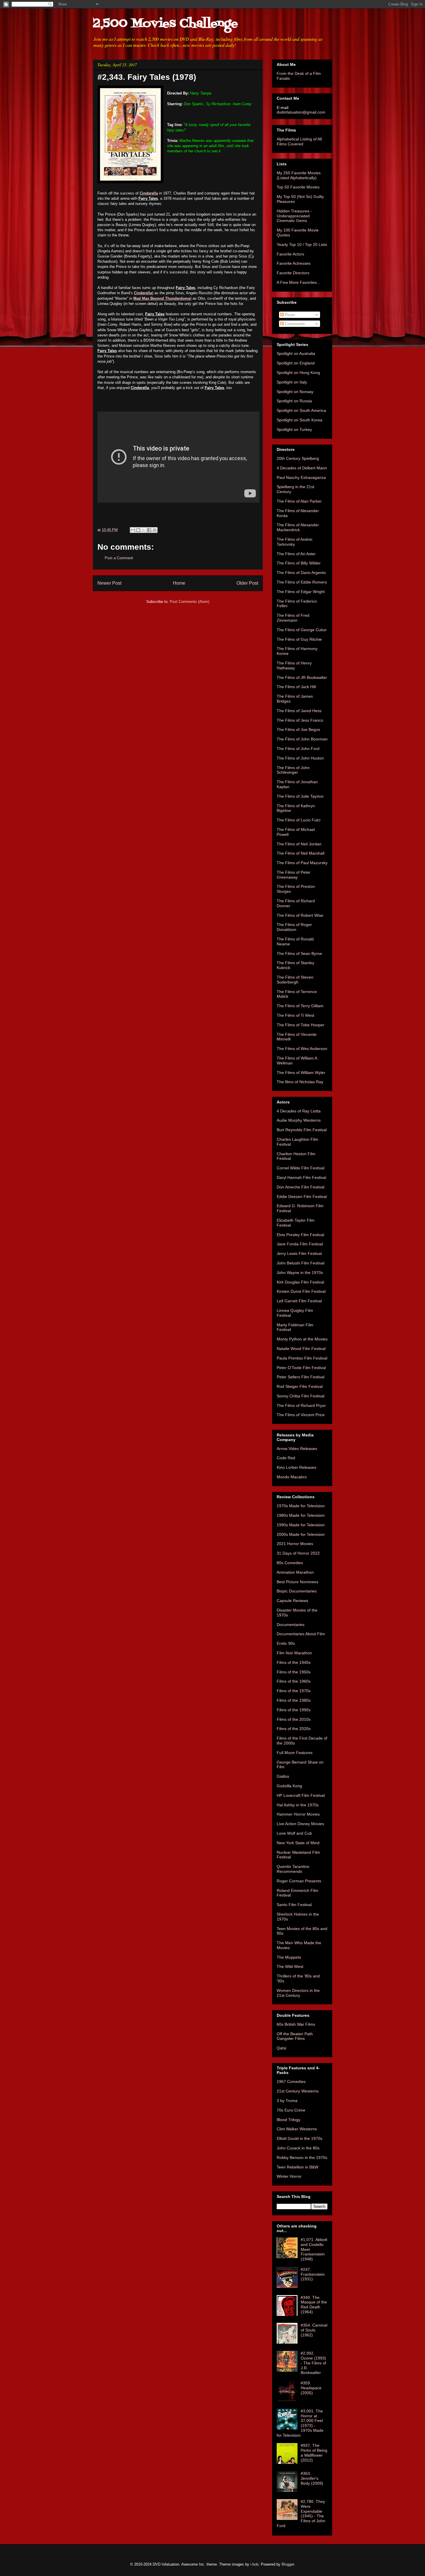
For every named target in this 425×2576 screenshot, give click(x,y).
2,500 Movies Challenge (165, 24)
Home (179, 583)
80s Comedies (290, 1563)
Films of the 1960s (294, 1681)
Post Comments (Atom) (190, 602)
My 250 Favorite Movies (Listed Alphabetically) (299, 175)
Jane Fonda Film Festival (300, 1244)
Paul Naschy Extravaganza (301, 477)
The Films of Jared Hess (299, 711)
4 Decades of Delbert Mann (302, 468)
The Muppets (289, 1957)
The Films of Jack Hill (296, 687)
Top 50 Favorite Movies (298, 187)
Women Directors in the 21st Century (298, 1993)
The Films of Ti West (295, 1015)
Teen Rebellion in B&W (297, 2167)
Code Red (286, 1458)
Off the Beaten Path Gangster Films (295, 2036)
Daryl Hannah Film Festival (301, 1177)
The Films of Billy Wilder (299, 563)
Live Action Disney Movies (300, 1824)
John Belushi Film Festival (301, 1263)
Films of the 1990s (294, 1710)
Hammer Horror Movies (298, 1814)
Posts (289, 315)
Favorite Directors (293, 273)
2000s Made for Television (301, 1534)
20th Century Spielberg (298, 458)
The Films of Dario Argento (301, 573)
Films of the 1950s (294, 1672)
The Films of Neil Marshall (301, 853)
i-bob (254, 2564)
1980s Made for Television (301, 1515)
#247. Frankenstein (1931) (313, 2274)
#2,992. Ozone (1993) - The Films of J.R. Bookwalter (313, 2363)
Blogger (288, 2564)
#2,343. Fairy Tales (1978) (147, 77)
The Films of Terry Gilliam (300, 1006)
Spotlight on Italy (292, 382)
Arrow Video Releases (297, 1449)
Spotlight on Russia (294, 401)
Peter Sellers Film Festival (301, 1377)
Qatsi (281, 2048)
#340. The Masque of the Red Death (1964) (314, 2305)
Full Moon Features (295, 1753)
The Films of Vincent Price (301, 1415)
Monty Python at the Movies (302, 1339)
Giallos (283, 1776)
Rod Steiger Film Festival (300, 1386)
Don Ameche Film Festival (301, 1187)
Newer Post (109, 583)
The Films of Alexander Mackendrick (298, 527)
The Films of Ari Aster (296, 554)
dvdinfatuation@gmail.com (301, 112)
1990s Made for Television (301, 1525)
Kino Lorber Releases (296, 1467)
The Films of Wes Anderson (302, 1049)
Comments (294, 324)
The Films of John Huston (300, 758)
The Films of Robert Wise (300, 915)
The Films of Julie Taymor (300, 796)
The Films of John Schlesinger (293, 770)
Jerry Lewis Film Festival (299, 1253)
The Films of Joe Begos (298, 729)
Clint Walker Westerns (297, 2129)
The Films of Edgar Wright (301, 592)
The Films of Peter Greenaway (294, 875)
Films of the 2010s (294, 1719)
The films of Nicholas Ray (300, 1082)
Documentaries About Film (301, 1634)
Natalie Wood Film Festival (301, 1349)
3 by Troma (287, 2101)
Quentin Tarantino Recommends (293, 1869)
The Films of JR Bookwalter (302, 677)
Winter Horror (289, 2176)
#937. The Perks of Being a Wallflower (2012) (314, 2453)
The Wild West (290, 1966)
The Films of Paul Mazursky (302, 863)
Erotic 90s (286, 1643)
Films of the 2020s (294, 1729)
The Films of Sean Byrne (299, 953)
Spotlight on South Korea (300, 420)
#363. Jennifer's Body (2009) (312, 2478)
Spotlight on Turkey (294, 429)
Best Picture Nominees (297, 1582)
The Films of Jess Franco (300, 720)
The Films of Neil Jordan (299, 844)
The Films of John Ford (298, 749)
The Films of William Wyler (301, 1073)
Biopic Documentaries (297, 1591)
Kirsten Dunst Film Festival (301, 1291)
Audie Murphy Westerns (299, 1120)
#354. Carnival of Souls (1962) (314, 2330)
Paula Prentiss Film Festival (302, 1358)
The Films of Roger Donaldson (294, 927)
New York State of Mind (298, 1843)
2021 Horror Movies (295, 1544)
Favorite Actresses (294, 263)
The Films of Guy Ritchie (299, 639)
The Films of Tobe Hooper (301, 1025)
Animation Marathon (295, 1572)
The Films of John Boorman (302, 739)
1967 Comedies (291, 2081)
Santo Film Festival (294, 1905)
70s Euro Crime (291, 2110)
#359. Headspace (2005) (311, 2388)
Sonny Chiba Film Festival (301, 1396)
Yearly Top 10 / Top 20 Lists (302, 245)
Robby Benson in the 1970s (302, 2158)
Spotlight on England (296, 363)
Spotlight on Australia (296, 353)
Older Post (247, 583)
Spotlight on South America (301, 410)
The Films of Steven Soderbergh (295, 980)
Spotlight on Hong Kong (298, 373)
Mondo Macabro (292, 1477)
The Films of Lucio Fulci (299, 820)
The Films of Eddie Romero (302, 582)
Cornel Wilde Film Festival (301, 1168)
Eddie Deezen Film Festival (302, 1197)
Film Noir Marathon (294, 1653)
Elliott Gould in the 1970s (300, 2138)
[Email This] (133, 530)
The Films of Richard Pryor (301, 1405)
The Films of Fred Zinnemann (293, 618)
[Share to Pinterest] (155, 530)
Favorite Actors (290, 254)
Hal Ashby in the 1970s (298, 1805)
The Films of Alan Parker (299, 501)
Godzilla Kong (289, 1786)
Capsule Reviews (292, 1601)
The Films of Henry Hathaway (294, 665)
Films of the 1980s (294, 1700)
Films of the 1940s (294, 1662)
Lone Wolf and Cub (294, 1833)
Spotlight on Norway (295, 392)
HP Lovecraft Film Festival (301, 1795)
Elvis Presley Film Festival (300, 1235)
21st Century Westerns (298, 2091)
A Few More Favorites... (299, 282)
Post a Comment (119, 558)
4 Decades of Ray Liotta (299, 1111)
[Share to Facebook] (149, 530)
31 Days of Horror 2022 (298, 1553)
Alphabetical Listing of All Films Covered (299, 141)
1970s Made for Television (301, 1506)
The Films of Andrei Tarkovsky (294, 542)
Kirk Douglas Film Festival (300, 1282)
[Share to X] (144, 530)
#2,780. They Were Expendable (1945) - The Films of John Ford (301, 2514)
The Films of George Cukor (302, 630)
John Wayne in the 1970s (300, 1273)
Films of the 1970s (294, 1691)
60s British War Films (296, 2024)
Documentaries (291, 1625)
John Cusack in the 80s (298, 2148)
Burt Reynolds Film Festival (302, 1130)
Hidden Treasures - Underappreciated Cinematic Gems (294, 216)
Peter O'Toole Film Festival (301, 1368)
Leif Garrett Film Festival (299, 1301)
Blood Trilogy (289, 2120)
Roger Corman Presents (299, 1881)
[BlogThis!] (138, 530)
